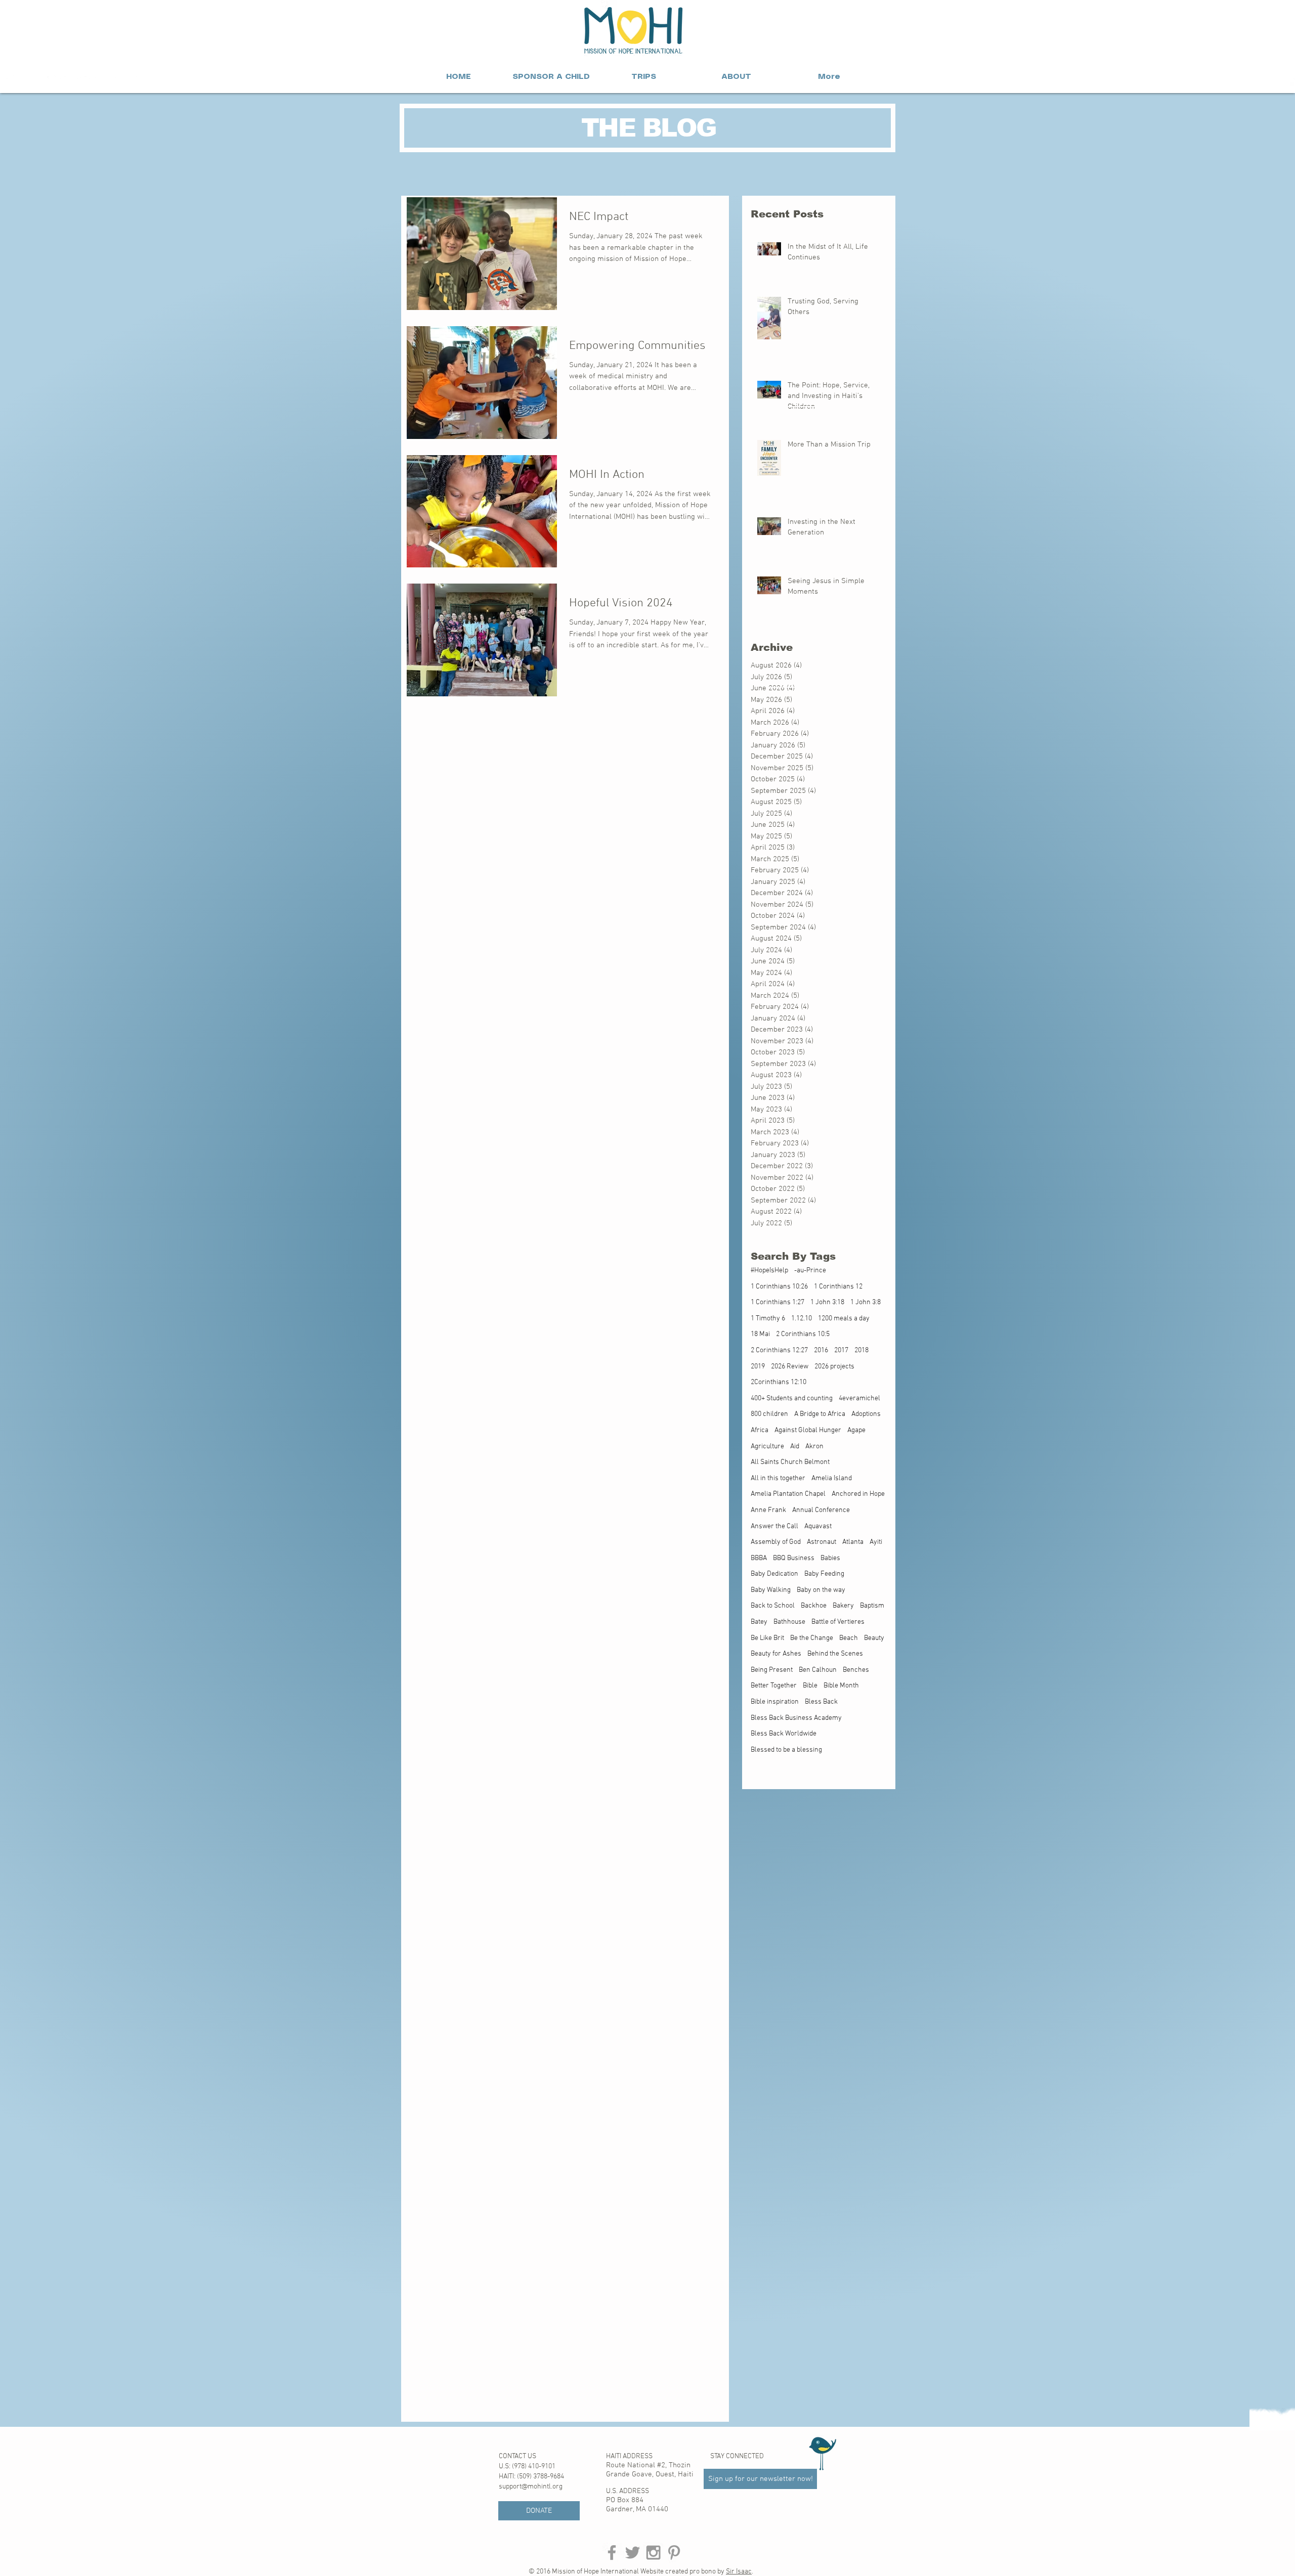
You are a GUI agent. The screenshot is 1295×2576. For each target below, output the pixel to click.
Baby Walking (771, 1590)
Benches (856, 1670)
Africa (760, 1430)
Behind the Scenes (835, 1654)
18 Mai (760, 1334)
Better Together (774, 1686)
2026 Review (790, 1367)
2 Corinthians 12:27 (779, 1350)
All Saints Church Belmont (790, 1462)
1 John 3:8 (866, 1302)
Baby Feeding (824, 1574)
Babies (830, 1558)
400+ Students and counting (792, 1398)
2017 (841, 1350)
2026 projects (834, 1367)
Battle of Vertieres (838, 1622)
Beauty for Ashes (776, 1654)
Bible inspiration (775, 1702)
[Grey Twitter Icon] (633, 2552)
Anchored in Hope (858, 1494)
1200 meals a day (844, 1319)
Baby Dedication (774, 1574)
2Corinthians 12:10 (779, 1382)
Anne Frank (768, 1510)
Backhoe (814, 1606)
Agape (856, 1430)
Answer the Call (774, 1526)
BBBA (759, 1558)
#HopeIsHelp (769, 1271)
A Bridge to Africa (820, 1414)
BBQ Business (794, 1558)
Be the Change (812, 1638)
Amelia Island (832, 1478)
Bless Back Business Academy (796, 1718)
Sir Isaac (739, 2572)
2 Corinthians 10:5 (803, 1334)
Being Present (772, 1670)
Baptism (872, 1606)
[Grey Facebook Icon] (612, 2552)
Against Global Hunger (808, 1430)
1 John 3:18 (827, 1302)
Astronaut (822, 1542)
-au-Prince (810, 1271)
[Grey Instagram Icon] (653, 2552)
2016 (821, 1350)
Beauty (874, 1638)
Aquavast (818, 1526)
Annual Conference (821, 1510)
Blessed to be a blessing (786, 1750)
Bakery (843, 1606)
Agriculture (767, 1447)
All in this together (778, 1478)
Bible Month (841, 1686)
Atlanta (853, 1542)
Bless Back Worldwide (784, 1734)
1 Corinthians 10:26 (779, 1287)
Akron (814, 1447)
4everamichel (859, 1398)
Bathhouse (789, 1622)
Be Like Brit (767, 1638)
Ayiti (876, 1542)
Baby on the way (821, 1590)
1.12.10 (802, 1319)
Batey (759, 1622)
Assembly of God (776, 1542)
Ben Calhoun (818, 1670)
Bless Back (821, 1702)
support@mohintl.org (531, 2487)
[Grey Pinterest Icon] (674, 2552)
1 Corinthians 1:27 (778, 1302)
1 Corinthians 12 (838, 1287)
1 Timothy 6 (768, 1319)
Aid (795, 1447)
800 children (769, 1414)
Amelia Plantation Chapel (788, 1494)
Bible (810, 1686)
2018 (861, 1350)
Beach (849, 1638)
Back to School (773, 1606)
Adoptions (866, 1414)
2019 (758, 1367)
